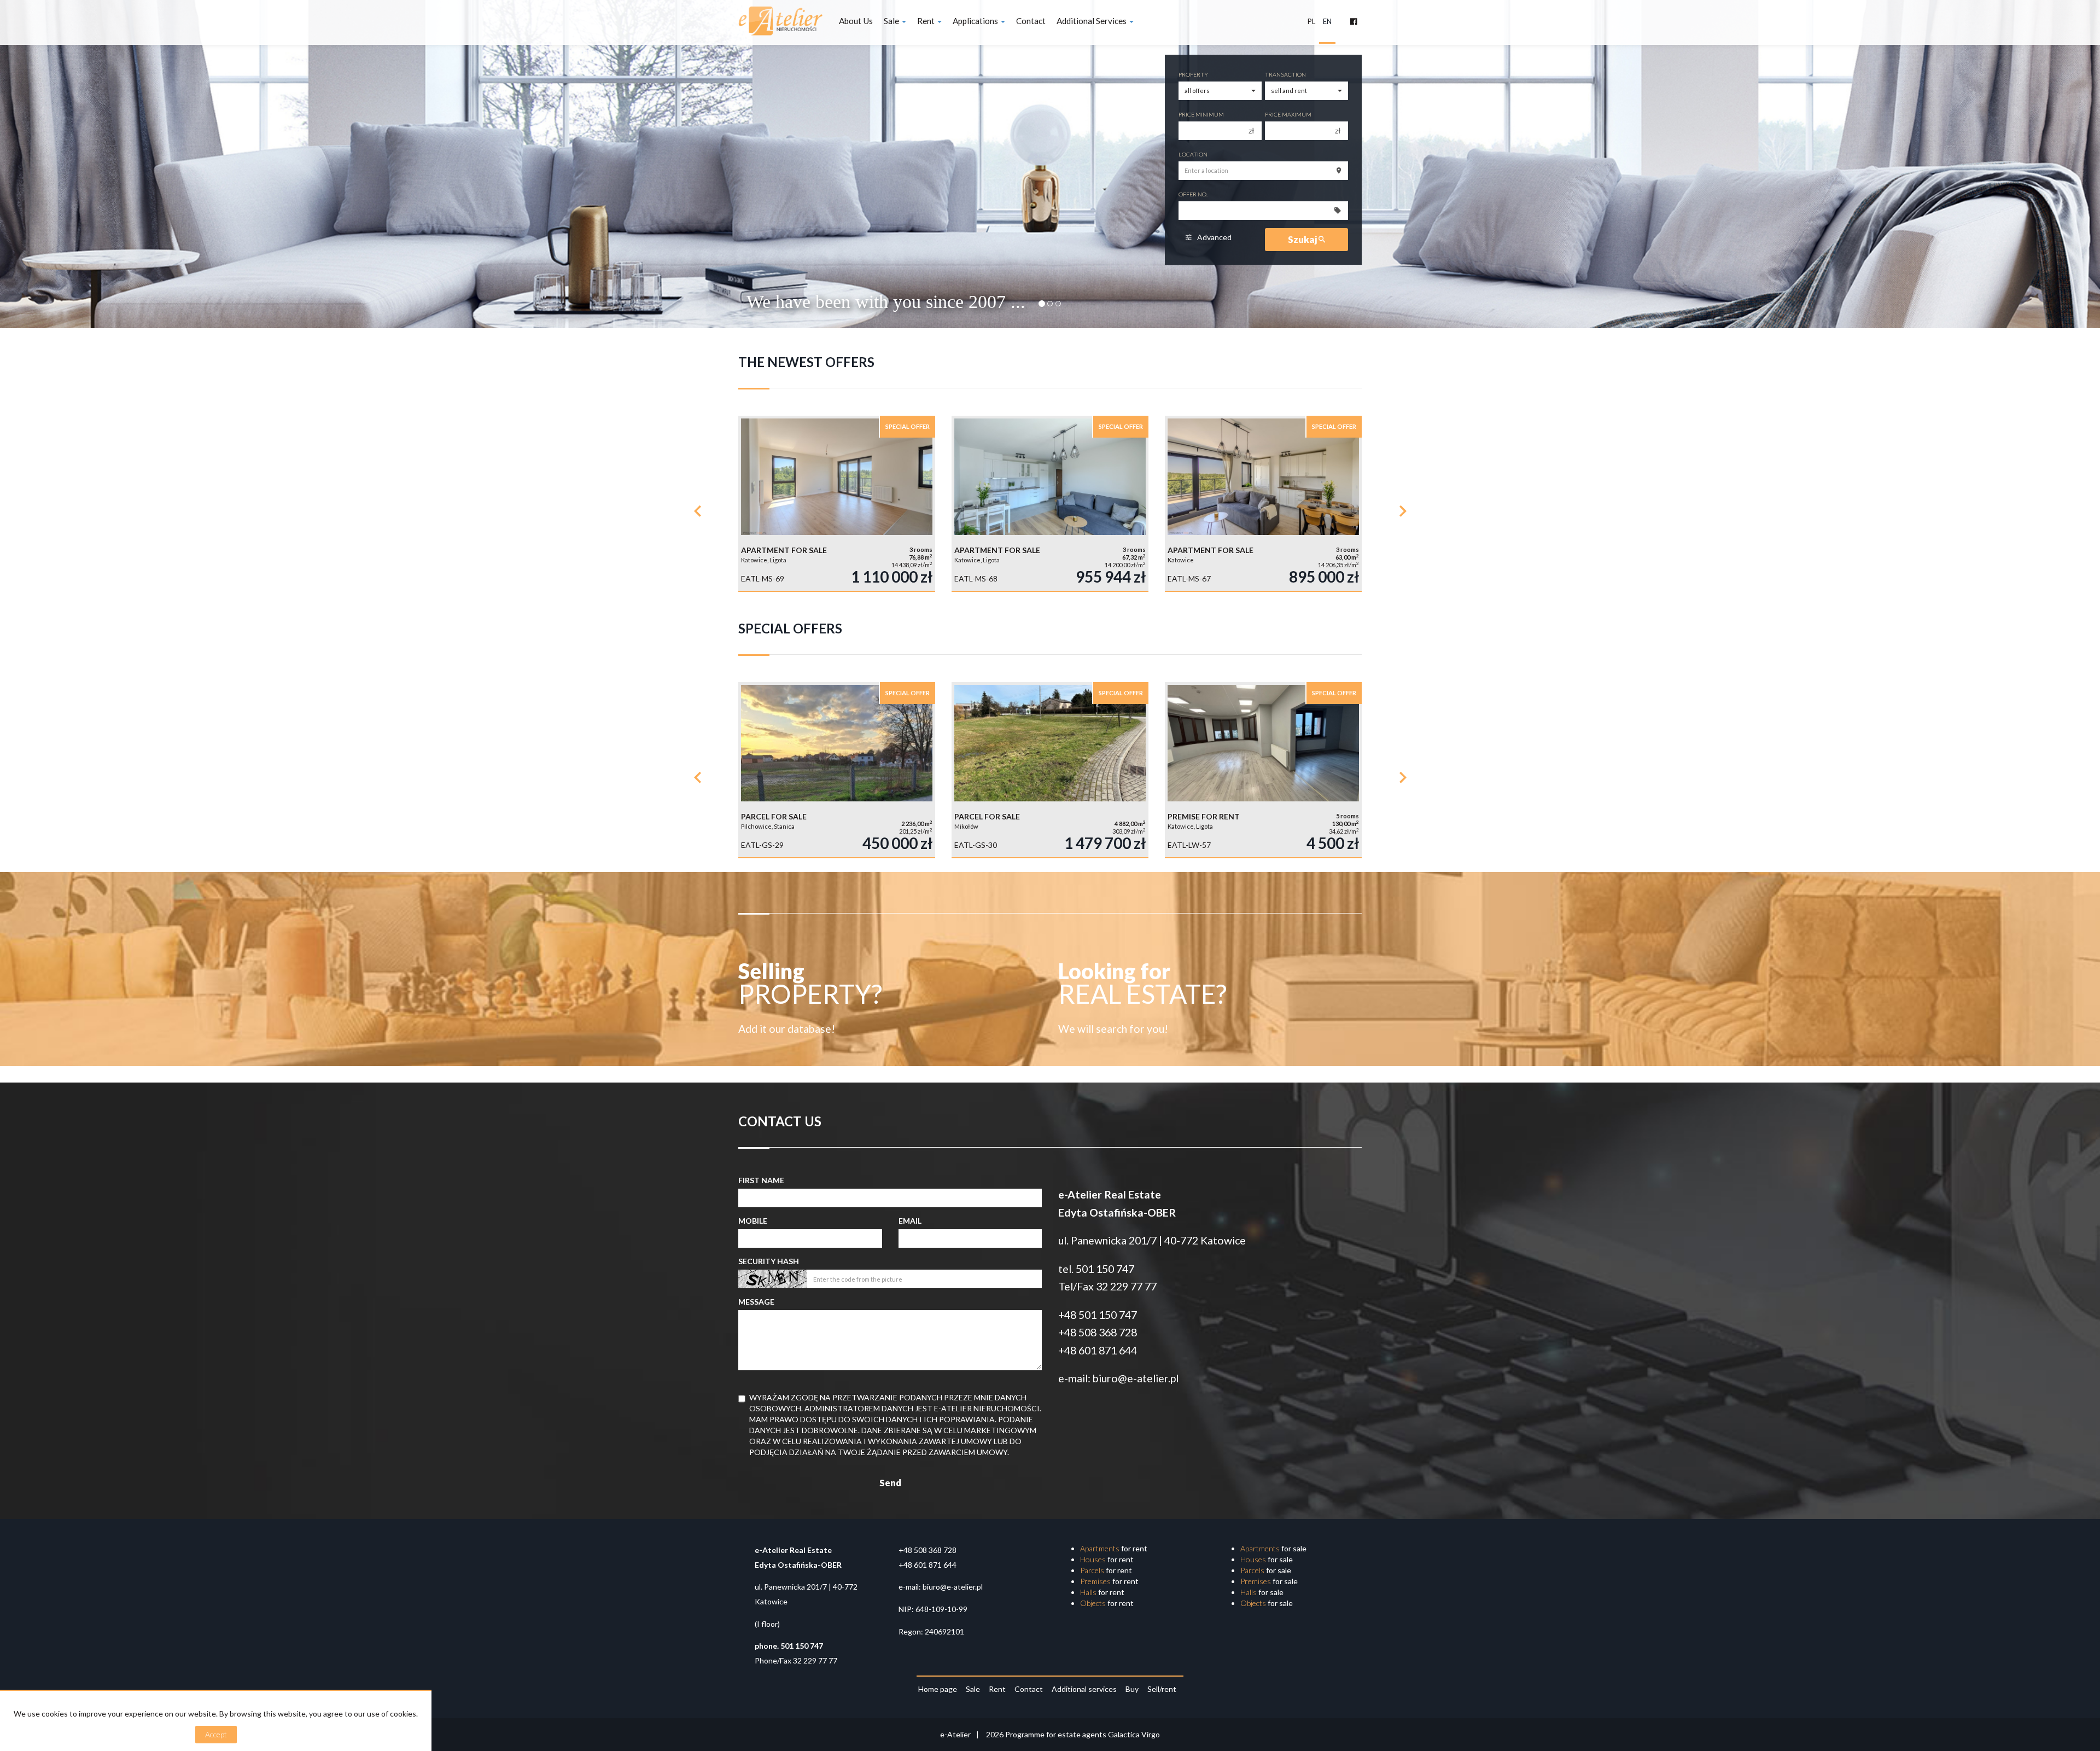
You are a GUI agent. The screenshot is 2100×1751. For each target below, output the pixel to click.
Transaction (1285, 74)
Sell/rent (1162, 1689)
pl (1311, 21)
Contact (1031, 21)
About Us (856, 21)
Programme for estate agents (1057, 1734)
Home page (938, 1689)
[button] (697, 509)
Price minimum (1201, 114)
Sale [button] (892, 21)
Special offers (790, 629)
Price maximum (1288, 114)
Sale (973, 1689)
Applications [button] (976, 21)
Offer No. (1193, 194)
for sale (1273, 1548)
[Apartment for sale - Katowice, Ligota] (837, 503)
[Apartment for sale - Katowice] (1263, 503)
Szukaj (1303, 239)
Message (756, 1302)
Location (1193, 154)
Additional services (1084, 1689)
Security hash (769, 1261)
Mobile (753, 1221)
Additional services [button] (1092, 21)
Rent (997, 1689)
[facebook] (1354, 22)
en (1327, 21)
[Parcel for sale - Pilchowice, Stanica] (837, 770)
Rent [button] (927, 21)
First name (761, 1180)
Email (910, 1221)
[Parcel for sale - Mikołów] (1050, 770)
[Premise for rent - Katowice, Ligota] (1263, 770)
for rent (1114, 1548)
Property (1193, 74)
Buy (1132, 1689)
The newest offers (806, 362)
